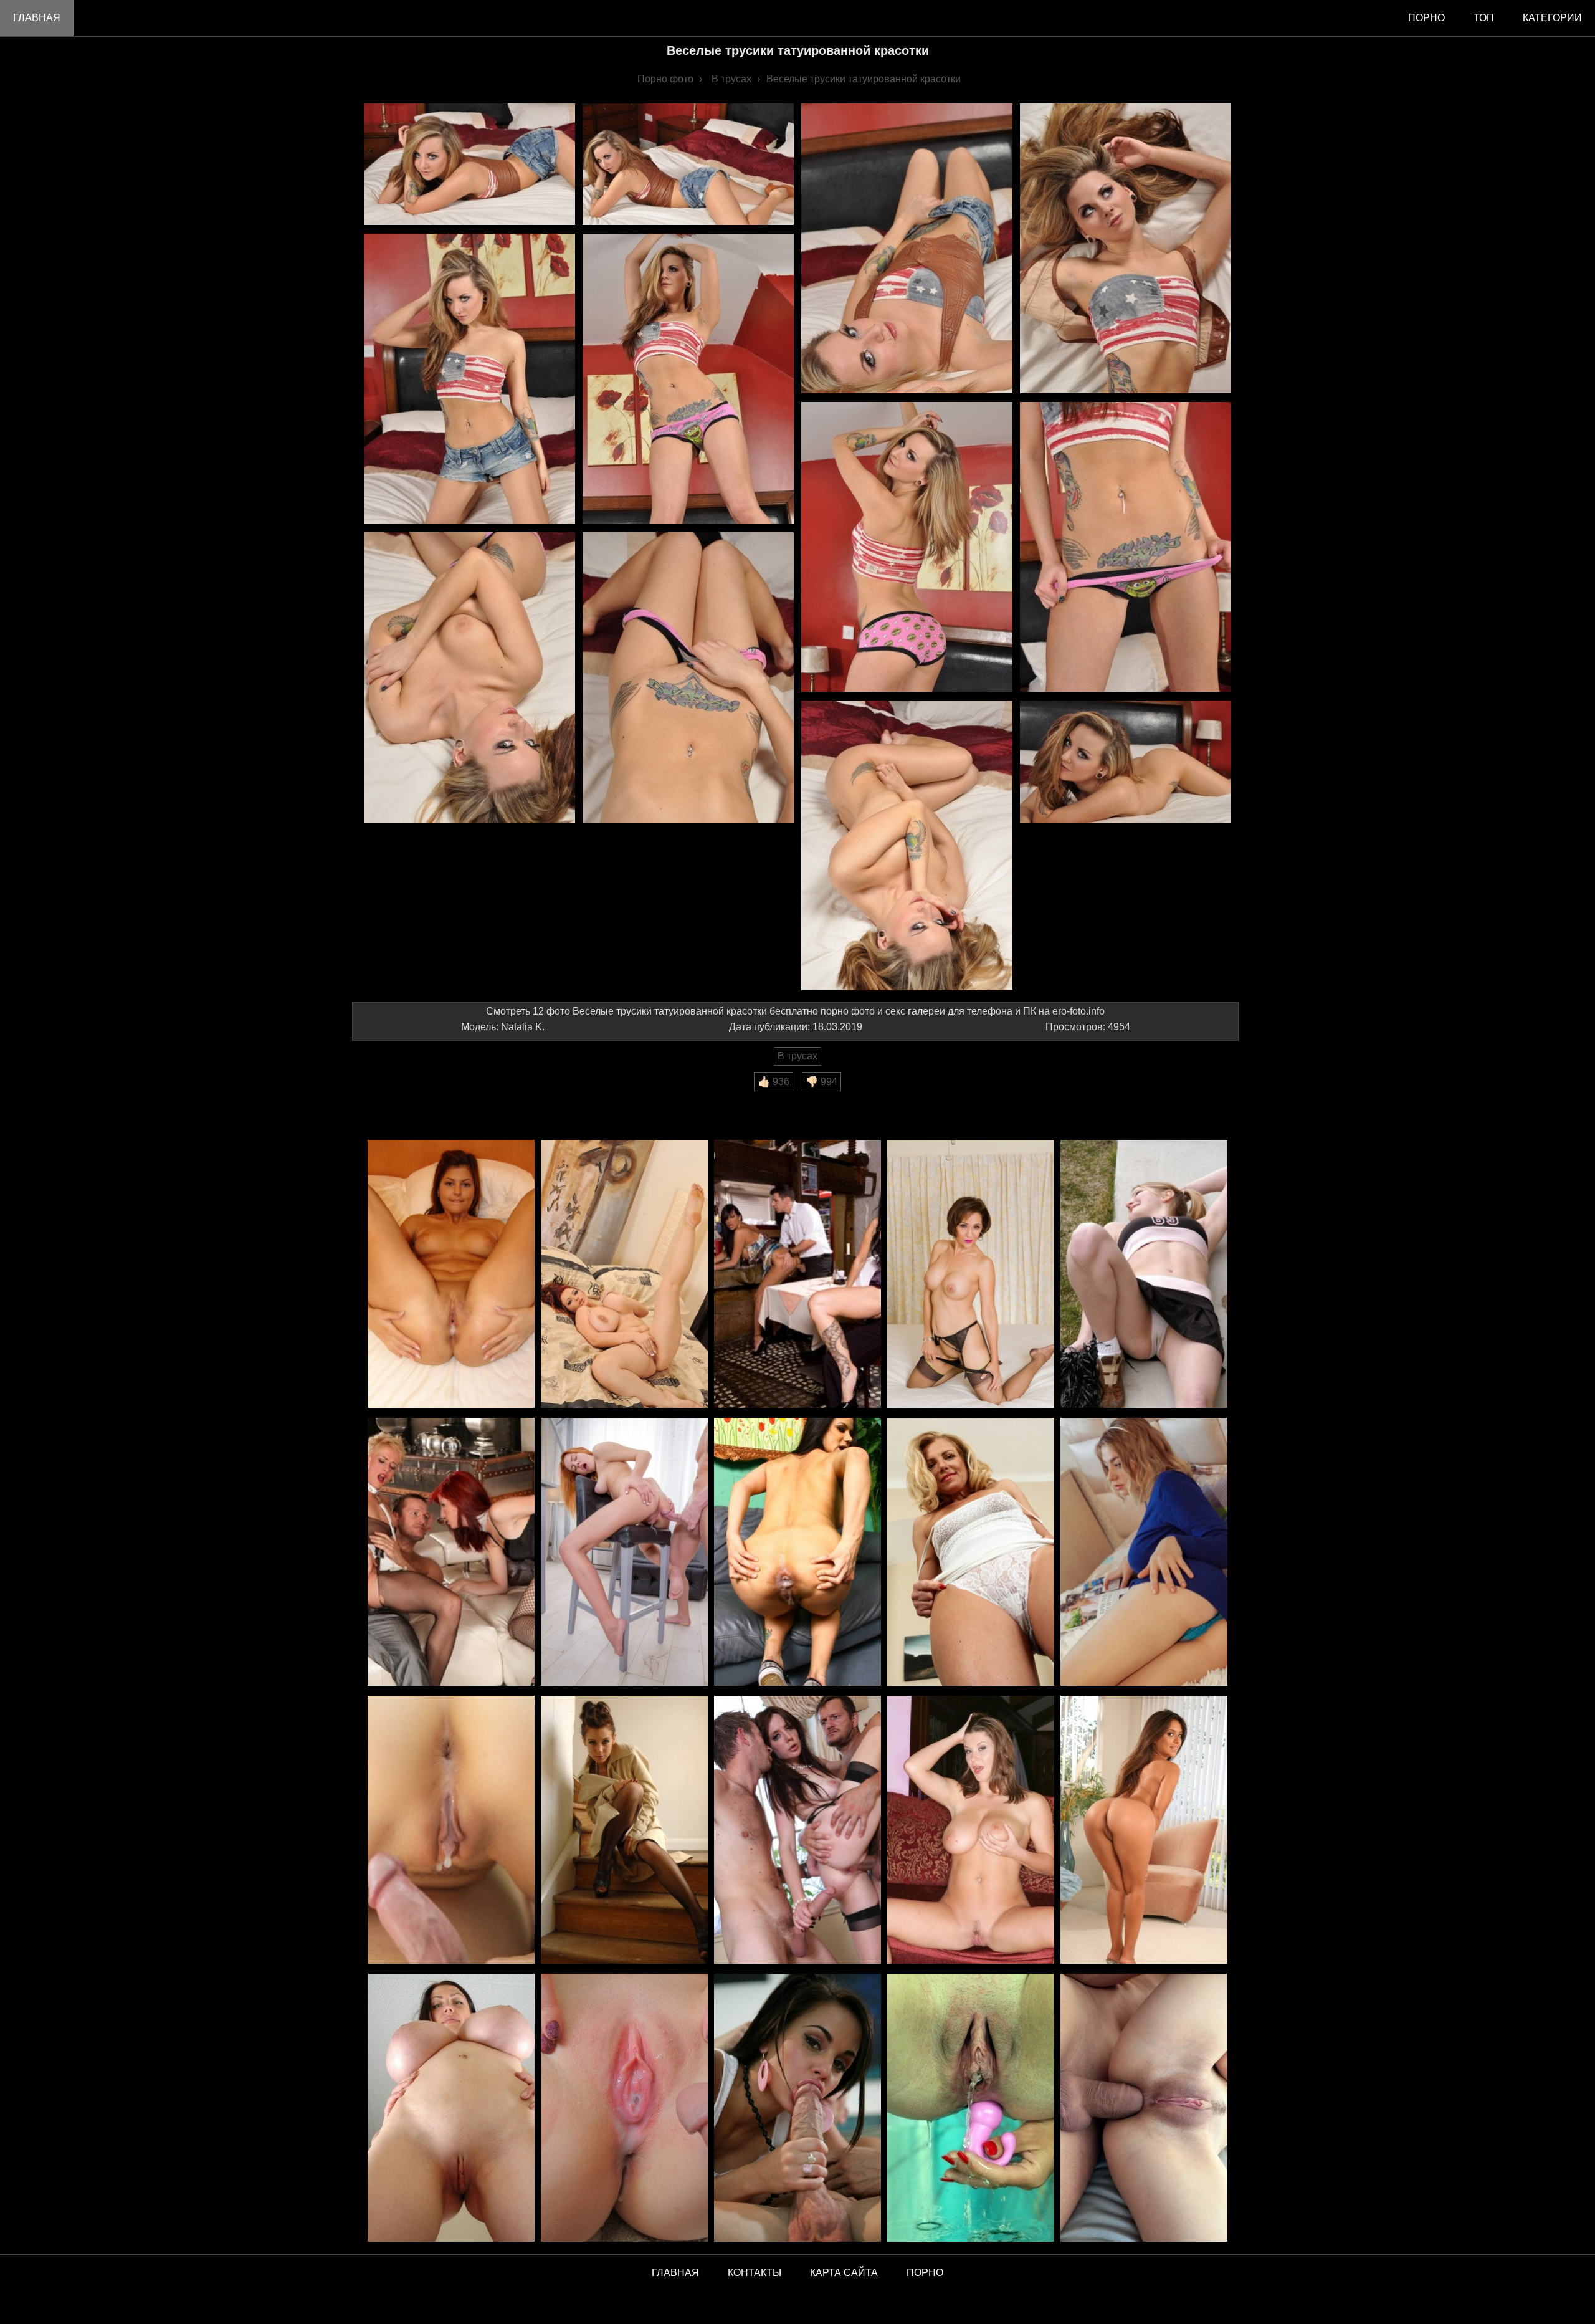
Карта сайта (844, 2273)
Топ (1484, 18)
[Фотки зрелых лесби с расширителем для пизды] (1144, 1553)
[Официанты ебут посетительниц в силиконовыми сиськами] (797, 1275)
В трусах (797, 1056)
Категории (1552, 18)
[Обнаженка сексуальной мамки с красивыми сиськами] (971, 1831)
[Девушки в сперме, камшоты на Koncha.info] (624, 2109)
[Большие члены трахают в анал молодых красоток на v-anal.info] (1144, 2109)
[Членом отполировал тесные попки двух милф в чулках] (451, 1553)
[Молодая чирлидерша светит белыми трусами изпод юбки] (1144, 1275)
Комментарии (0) (398, 1100)
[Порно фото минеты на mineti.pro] (797, 2109)
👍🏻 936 (774, 1082)
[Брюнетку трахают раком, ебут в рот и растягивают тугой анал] (797, 1831)
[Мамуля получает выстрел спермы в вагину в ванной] (451, 1831)
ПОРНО (925, 2273)
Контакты (755, 2273)
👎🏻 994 (821, 1082)
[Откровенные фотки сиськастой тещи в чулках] (971, 1275)
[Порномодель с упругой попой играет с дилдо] (1144, 1831)
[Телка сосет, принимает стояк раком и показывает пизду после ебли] (451, 1275)
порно (1426, 18)
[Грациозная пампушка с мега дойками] (624, 1275)
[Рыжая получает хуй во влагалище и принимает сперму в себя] (624, 1553)
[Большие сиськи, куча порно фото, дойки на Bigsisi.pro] (451, 2109)
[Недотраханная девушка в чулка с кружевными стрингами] (624, 1831)
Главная (37, 18)
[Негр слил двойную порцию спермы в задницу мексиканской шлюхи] (797, 1553)
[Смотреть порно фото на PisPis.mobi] (971, 2109)
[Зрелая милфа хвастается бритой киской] (971, 1553)
